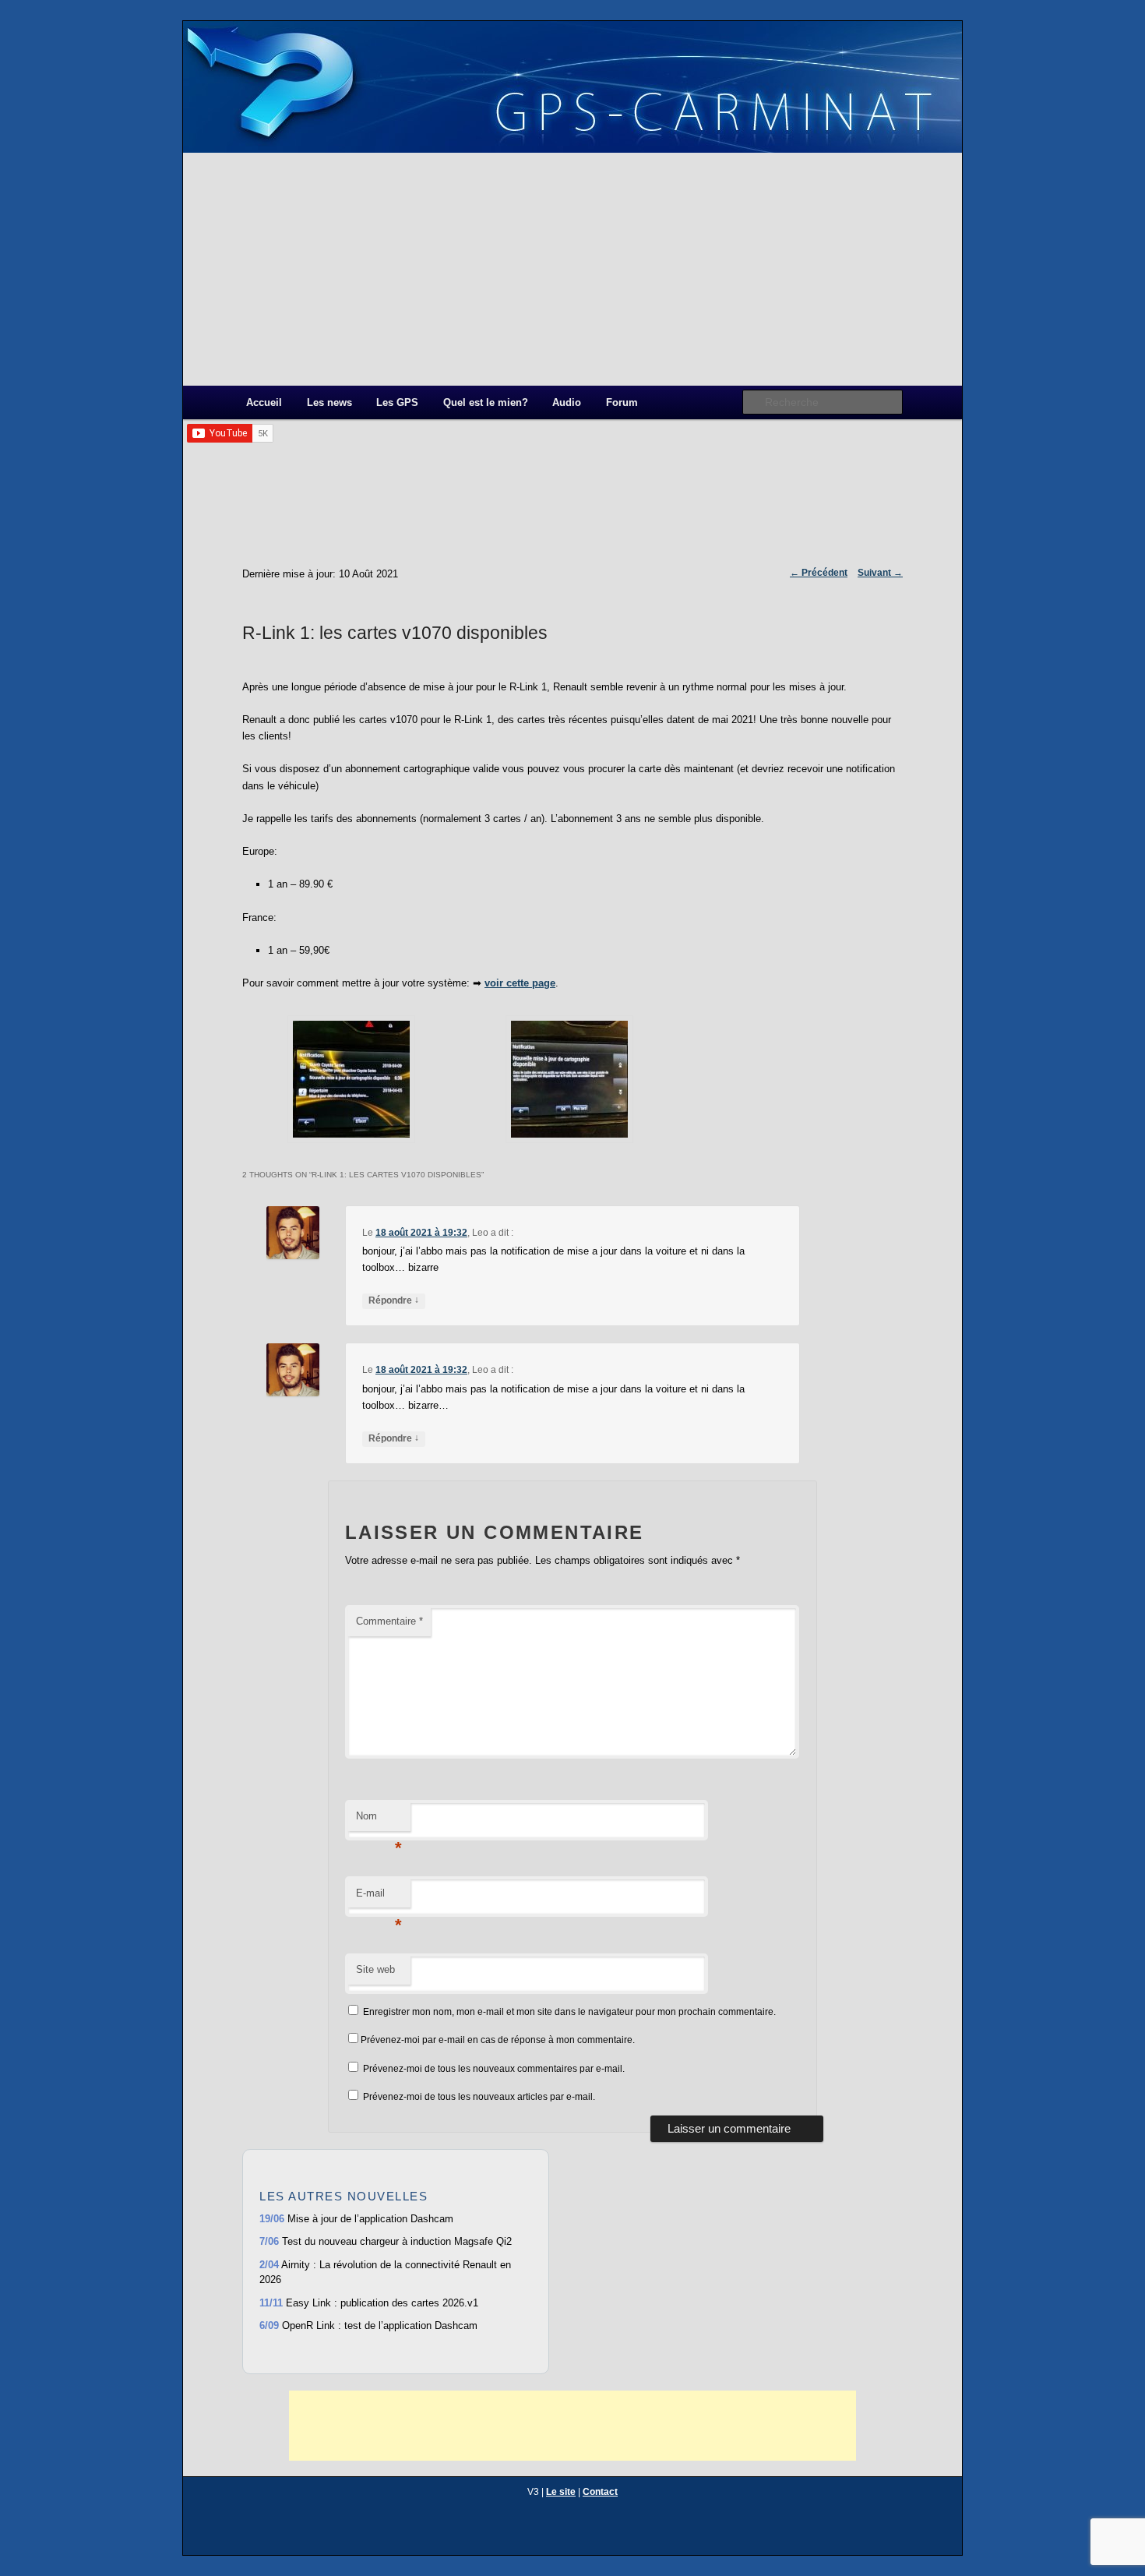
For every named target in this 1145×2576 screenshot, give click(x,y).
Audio (567, 402)
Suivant (880, 573)
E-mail (379, 1898)
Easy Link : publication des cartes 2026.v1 (369, 2303)
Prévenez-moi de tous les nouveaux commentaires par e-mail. (494, 2069)
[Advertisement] (572, 269)
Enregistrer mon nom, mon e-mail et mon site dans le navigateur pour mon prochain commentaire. (569, 2012)
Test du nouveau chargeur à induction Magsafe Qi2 (386, 2241)
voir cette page (520, 983)
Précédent (819, 573)
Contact (600, 2492)
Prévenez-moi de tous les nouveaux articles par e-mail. (479, 2097)
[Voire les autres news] (396, 2354)
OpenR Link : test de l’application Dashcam (368, 2325)
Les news (329, 402)
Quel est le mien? (486, 402)
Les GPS (397, 402)
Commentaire (389, 1621)
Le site (561, 2492)
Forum (622, 402)
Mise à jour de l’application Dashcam (356, 2219)
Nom (379, 1821)
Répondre (394, 1300)
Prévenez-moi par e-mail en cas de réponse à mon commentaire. (498, 2040)
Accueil (264, 402)
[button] (351, 1082)
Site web (375, 1969)
